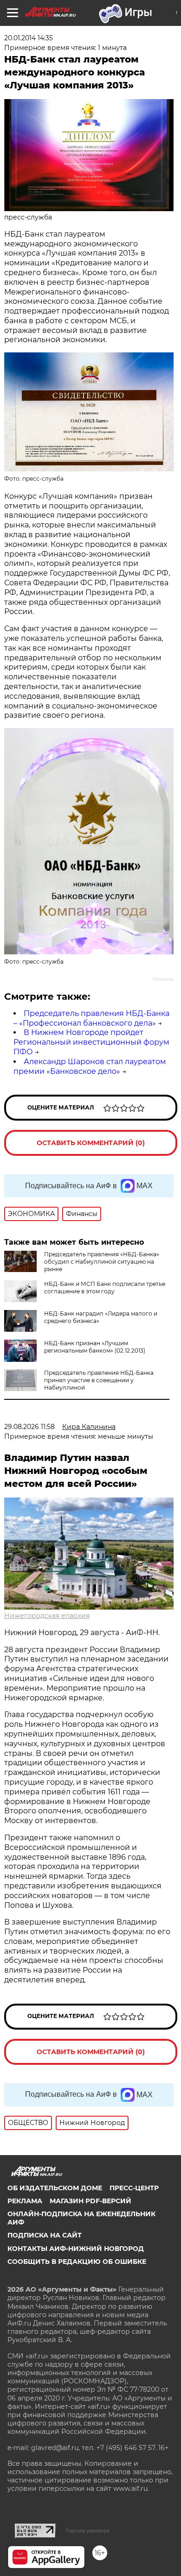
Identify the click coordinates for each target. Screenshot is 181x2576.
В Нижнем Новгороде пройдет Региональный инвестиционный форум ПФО (91, 1042)
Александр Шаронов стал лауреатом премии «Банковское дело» (90, 1066)
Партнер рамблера (87, 2531)
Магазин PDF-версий (90, 2201)
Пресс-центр (134, 2188)
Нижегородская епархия (47, 1616)
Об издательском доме (55, 2188)
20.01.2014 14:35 (29, 38)
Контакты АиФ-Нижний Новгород (76, 2249)
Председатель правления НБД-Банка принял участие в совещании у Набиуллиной (99, 1380)
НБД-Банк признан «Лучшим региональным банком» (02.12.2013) (95, 1347)
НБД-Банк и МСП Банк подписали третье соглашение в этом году (105, 1288)
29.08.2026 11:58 (29, 1427)
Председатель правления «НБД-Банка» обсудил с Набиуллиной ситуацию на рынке (102, 1262)
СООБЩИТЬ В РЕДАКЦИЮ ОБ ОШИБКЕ (77, 2262)
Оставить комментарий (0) (91, 1143)
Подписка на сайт (45, 2235)
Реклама (25, 2201)
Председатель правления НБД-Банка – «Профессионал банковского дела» (91, 1018)
